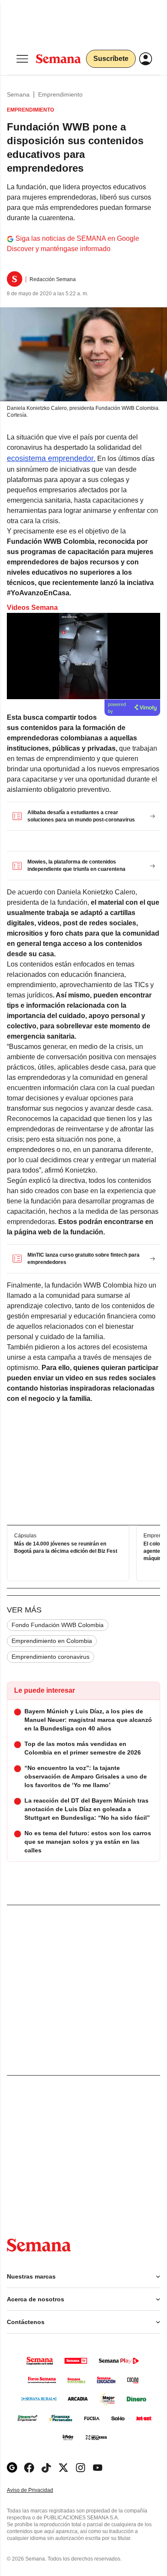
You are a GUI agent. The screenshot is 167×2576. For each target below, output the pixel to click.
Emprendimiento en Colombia (52, 1641)
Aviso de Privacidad (39, 2490)
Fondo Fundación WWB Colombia (58, 1625)
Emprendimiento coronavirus (51, 1657)
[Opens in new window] (29, 2468)
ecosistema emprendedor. (51, 458)
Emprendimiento (60, 94)
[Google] (12, 2468)
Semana (18, 94)
